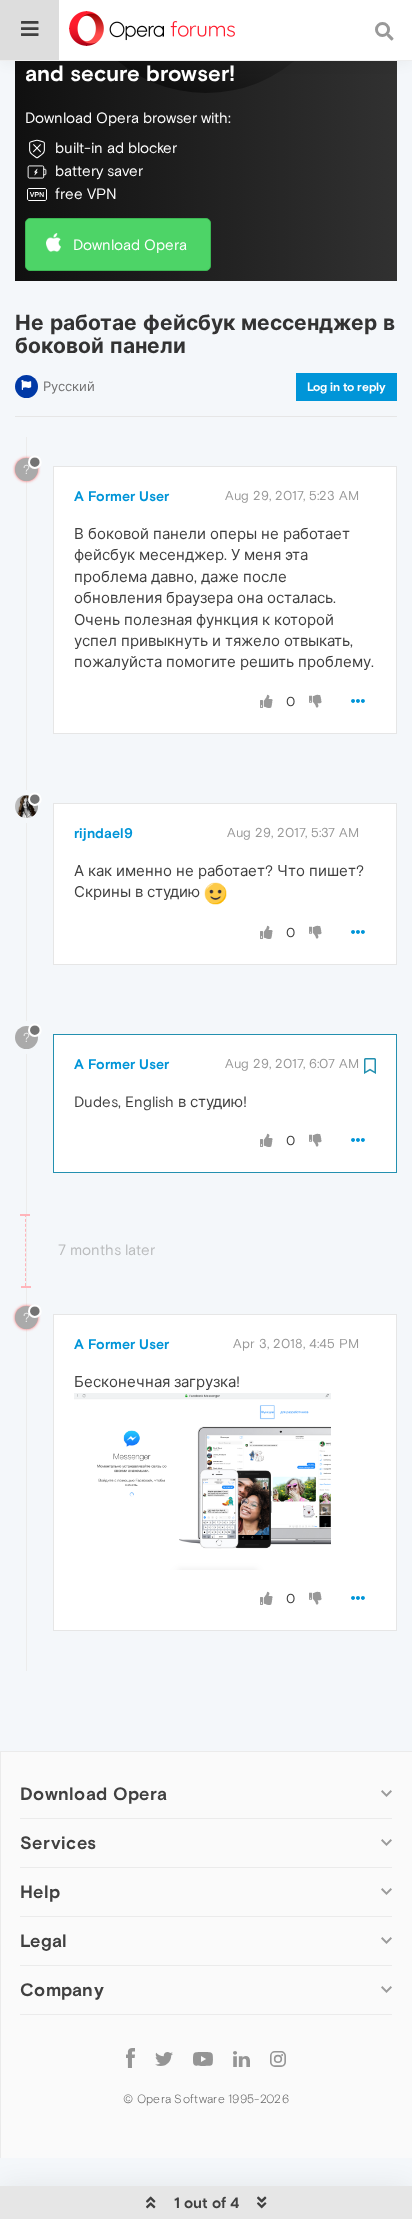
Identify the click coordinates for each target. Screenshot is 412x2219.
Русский (69, 386)
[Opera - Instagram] (278, 2057)
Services (58, 1842)
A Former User (121, 496)
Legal (44, 1940)
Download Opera (130, 244)
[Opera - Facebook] (130, 2057)
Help (40, 1891)
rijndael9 (103, 833)
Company (62, 1989)
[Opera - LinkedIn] (241, 2057)
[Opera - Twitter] (164, 2057)
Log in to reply (346, 387)
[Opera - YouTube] (203, 2057)
